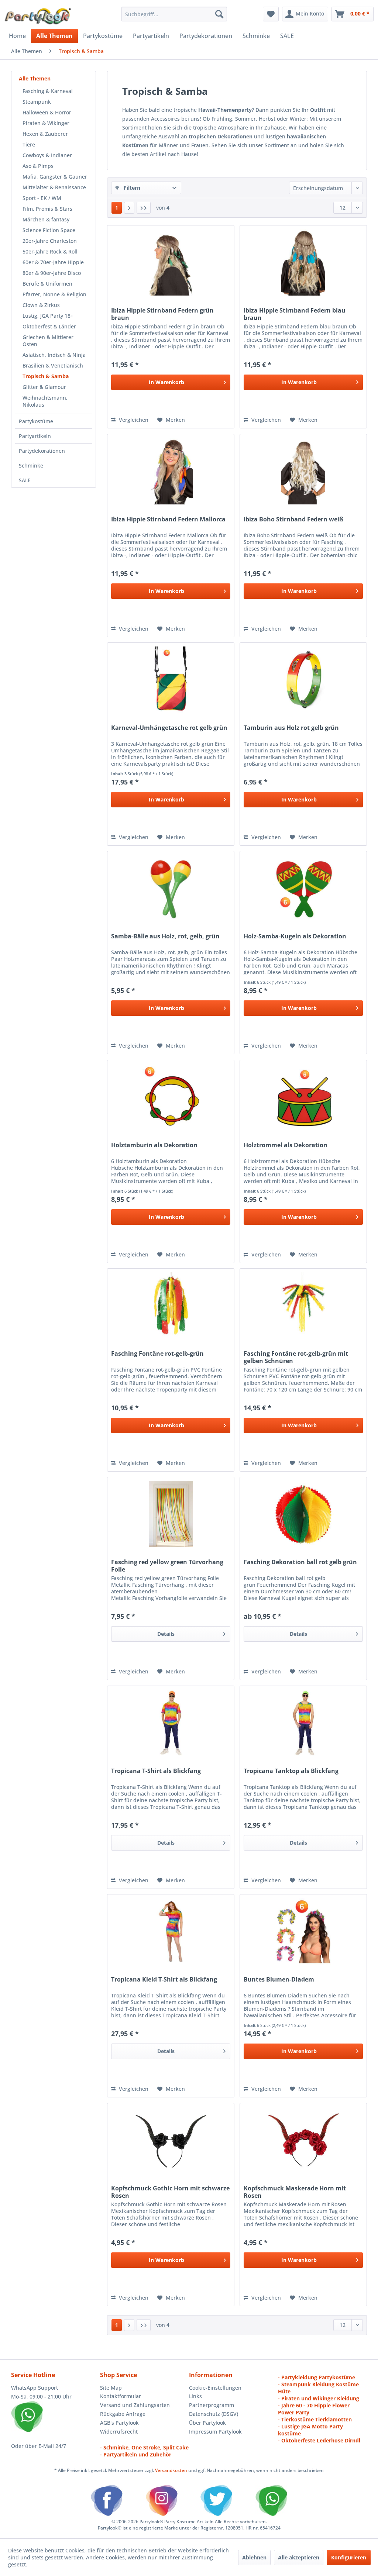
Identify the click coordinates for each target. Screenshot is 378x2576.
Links (195, 2396)
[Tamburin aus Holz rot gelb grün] (303, 680)
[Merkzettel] (271, 14)
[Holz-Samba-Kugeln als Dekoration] (303, 888)
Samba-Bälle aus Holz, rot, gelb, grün (165, 936)
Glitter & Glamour (44, 387)
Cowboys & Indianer (47, 155)
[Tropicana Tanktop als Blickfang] (303, 1723)
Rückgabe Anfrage (123, 2414)
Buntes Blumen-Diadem (279, 1980)
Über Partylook (207, 2423)
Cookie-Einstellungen (215, 2388)
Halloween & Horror (47, 112)
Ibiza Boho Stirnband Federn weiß (293, 519)
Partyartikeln (35, 436)
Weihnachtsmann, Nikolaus (45, 401)
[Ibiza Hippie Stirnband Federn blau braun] (303, 262)
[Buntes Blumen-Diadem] (303, 1931)
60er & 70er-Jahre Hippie (53, 262)
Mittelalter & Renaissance (54, 187)
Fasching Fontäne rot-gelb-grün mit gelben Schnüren (296, 1357)
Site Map (111, 2388)
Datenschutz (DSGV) (214, 2414)
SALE (25, 480)
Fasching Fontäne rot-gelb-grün (157, 1354)
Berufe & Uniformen (47, 284)
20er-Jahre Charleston (50, 241)
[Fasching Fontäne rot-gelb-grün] (171, 1306)
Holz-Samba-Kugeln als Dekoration (295, 936)
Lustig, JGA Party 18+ (48, 316)
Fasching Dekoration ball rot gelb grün (300, 1562)
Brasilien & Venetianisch (53, 365)
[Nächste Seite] (129, 208)
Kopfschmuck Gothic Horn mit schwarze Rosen (170, 2192)
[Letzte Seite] (144, 208)
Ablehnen (254, 2557)
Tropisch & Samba (46, 376)
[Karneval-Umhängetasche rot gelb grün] (171, 680)
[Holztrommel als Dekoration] (303, 1097)
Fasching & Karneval (48, 91)
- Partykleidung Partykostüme (317, 2377)
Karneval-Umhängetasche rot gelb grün (169, 728)
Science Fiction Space (49, 230)
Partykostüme (36, 421)
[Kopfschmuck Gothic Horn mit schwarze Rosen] (171, 2140)
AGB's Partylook (119, 2423)
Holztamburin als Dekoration (154, 1145)
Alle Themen (35, 78)
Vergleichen (133, 420)
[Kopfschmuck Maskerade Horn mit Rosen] (303, 2140)
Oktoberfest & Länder (49, 326)
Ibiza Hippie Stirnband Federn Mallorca (168, 519)
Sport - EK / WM (42, 198)
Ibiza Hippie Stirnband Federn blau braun (295, 314)
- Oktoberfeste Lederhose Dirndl (319, 2440)
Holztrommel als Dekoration (286, 1145)
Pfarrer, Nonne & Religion (54, 294)
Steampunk (37, 102)
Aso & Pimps (38, 166)
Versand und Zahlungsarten (135, 2405)
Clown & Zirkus (41, 305)
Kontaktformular (121, 2396)
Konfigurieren (349, 2557)
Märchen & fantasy (46, 219)
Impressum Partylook (215, 2432)
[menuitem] (174, 14)
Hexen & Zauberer (45, 134)
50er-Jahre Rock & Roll (50, 251)
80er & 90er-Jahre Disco (52, 273)
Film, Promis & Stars (47, 209)
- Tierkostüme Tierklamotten (315, 2419)
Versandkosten (171, 2470)
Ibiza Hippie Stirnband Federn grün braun (162, 314)
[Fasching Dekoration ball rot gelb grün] (303, 1514)
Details (166, 1634)
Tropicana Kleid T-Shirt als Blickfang (164, 1980)
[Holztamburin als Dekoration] (171, 1097)
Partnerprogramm (212, 2405)
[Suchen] (219, 14)
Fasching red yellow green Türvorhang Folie (167, 1566)
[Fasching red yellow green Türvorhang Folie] (171, 1514)
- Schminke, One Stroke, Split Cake (144, 2447)
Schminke (31, 465)
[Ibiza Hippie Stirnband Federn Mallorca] (171, 471)
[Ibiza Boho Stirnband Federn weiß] (303, 471)
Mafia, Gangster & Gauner (55, 177)
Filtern (131, 188)
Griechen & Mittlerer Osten (48, 341)
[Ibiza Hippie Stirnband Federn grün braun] (171, 262)
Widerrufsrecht (119, 2432)
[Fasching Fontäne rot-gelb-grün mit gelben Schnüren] (303, 1306)
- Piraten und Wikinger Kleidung (319, 2398)
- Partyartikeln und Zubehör (136, 2454)
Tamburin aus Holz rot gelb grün (291, 728)
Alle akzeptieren (299, 2557)
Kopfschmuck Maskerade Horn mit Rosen (295, 2192)
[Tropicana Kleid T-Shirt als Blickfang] (171, 1931)
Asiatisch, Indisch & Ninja (54, 355)
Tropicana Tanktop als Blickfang (291, 1771)
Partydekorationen (42, 451)
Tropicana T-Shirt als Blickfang (156, 1771)
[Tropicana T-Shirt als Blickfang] (171, 1723)
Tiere (29, 144)
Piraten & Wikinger (46, 123)
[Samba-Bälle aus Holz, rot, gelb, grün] (171, 888)
